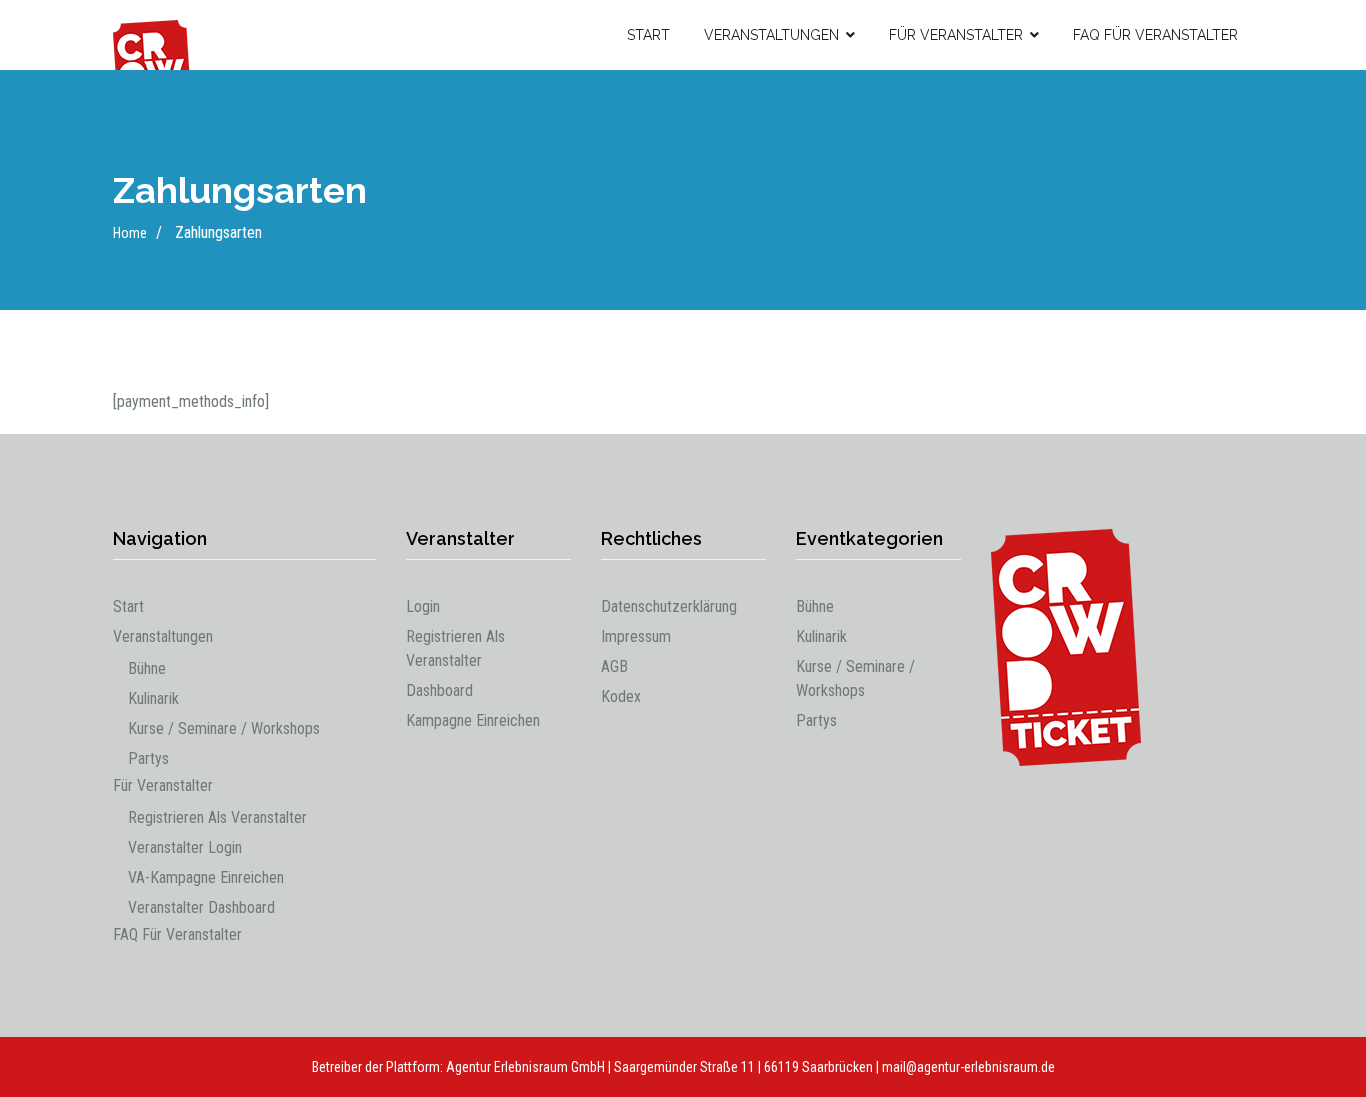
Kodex (621, 696)
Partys (148, 758)
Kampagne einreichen (473, 720)
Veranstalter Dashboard (201, 907)
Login (423, 606)
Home (130, 233)
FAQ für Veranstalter (1155, 35)
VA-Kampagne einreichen (206, 877)
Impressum (636, 636)
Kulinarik (153, 698)
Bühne (147, 668)
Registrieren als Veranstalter (217, 817)
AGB (614, 666)
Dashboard (439, 690)
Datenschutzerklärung (669, 606)
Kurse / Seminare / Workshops (224, 728)
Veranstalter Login (185, 847)
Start (648, 35)
